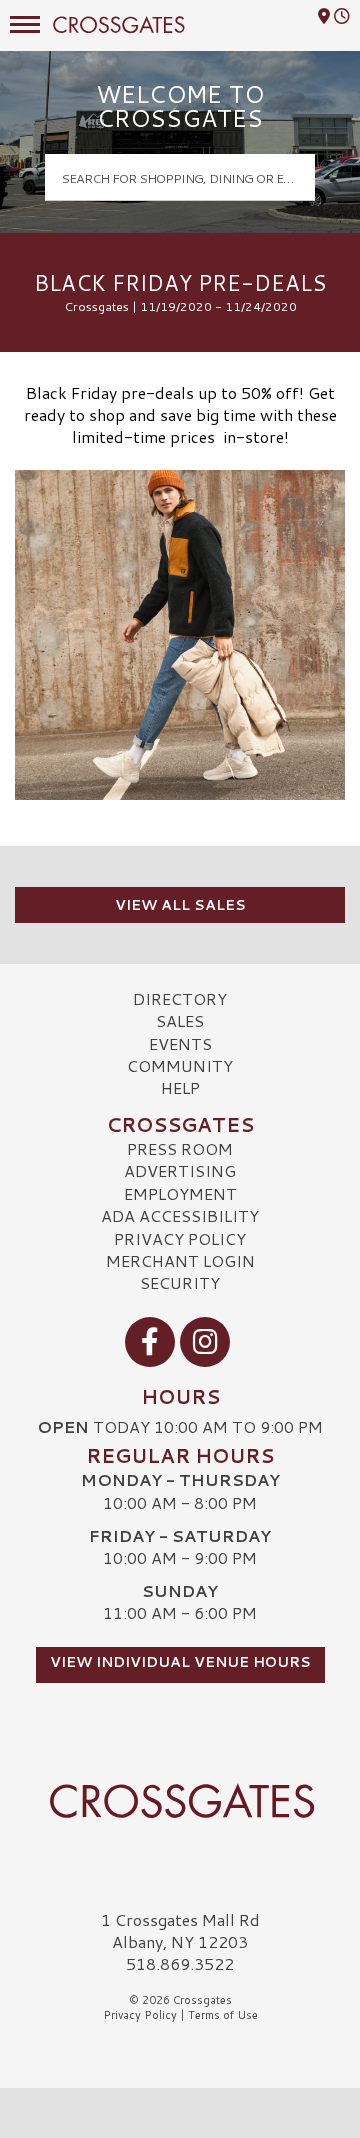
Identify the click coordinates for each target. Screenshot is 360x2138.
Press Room (180, 1148)
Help (180, 1087)
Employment (180, 1193)
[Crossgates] (180, 1801)
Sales (180, 1020)
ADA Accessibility (180, 1215)
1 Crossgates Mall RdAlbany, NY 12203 (180, 1930)
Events (180, 1043)
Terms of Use (223, 2015)
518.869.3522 (180, 1964)
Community (180, 1065)
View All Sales (180, 905)
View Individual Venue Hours (180, 1662)
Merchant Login (180, 1260)
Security (180, 1282)
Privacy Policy (180, 1238)
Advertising (180, 1170)
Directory (180, 998)
